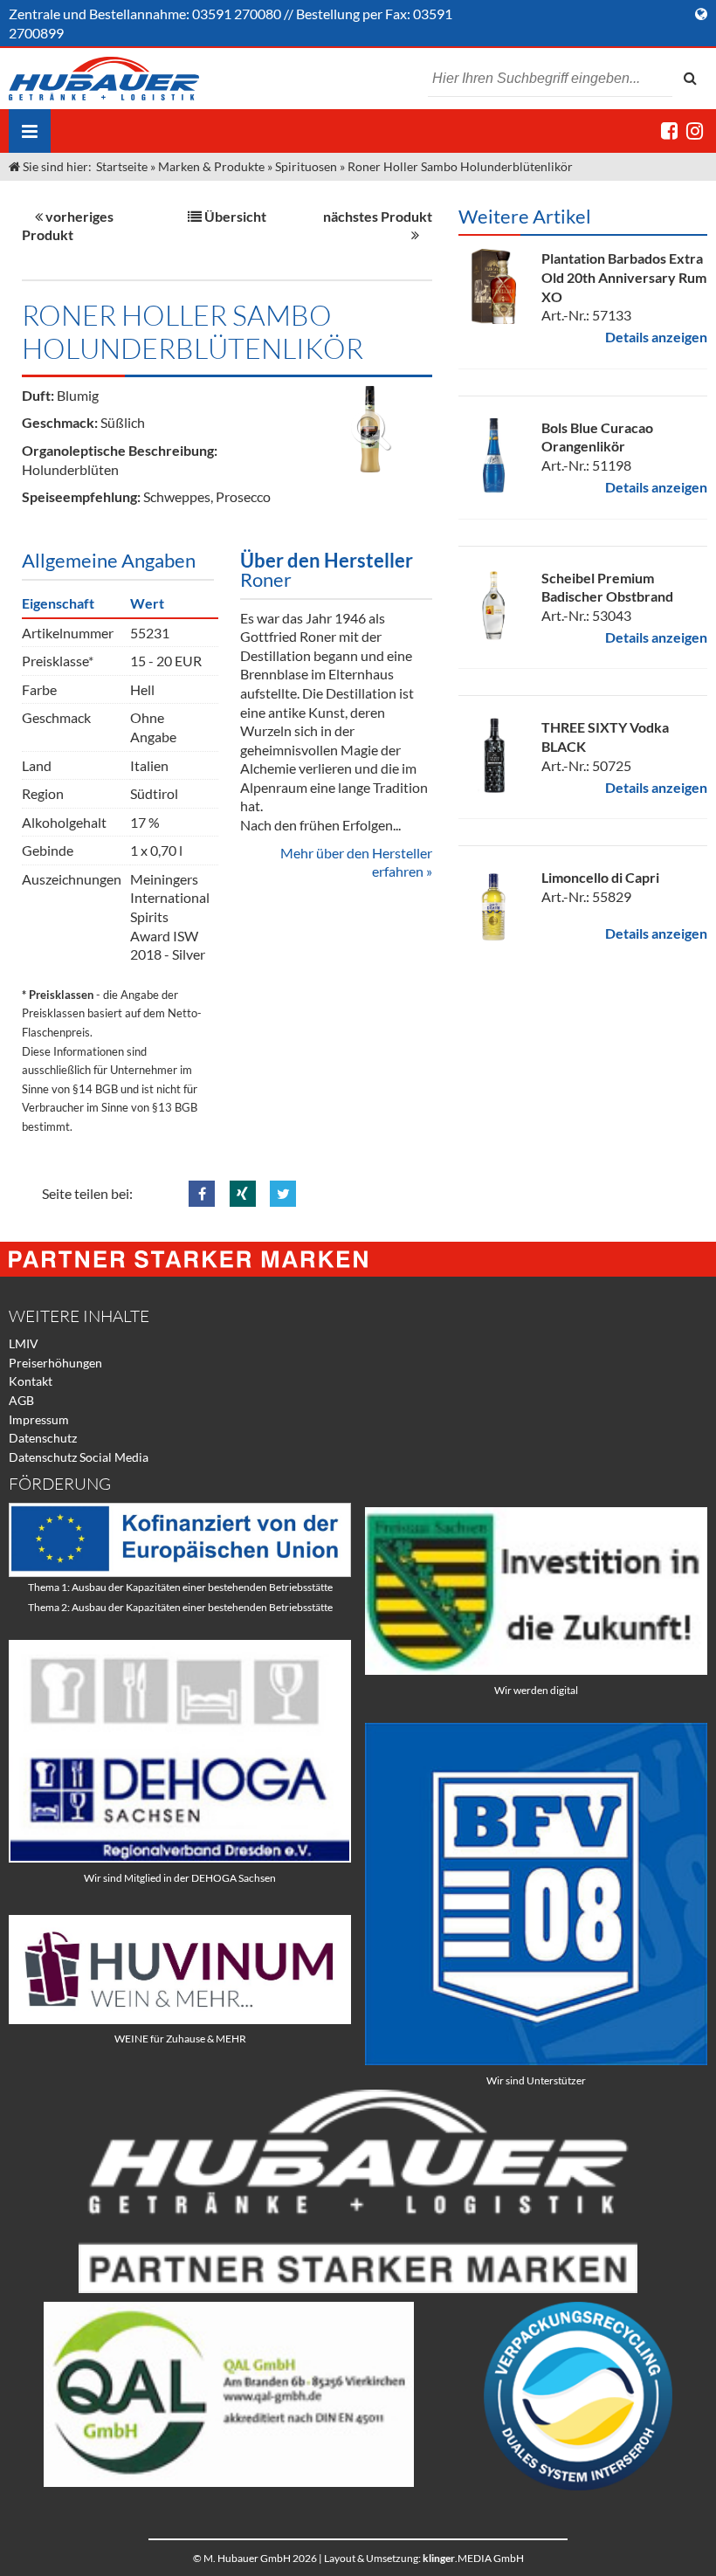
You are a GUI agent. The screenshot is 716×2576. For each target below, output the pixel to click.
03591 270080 (237, 14)
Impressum (39, 1419)
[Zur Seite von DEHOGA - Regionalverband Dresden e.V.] (180, 1858)
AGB (21, 1400)
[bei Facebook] (669, 131)
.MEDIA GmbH (473, 2558)
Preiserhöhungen (55, 1363)
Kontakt (31, 1381)
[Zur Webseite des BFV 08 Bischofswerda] (536, 2060)
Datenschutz (43, 1438)
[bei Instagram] (695, 131)
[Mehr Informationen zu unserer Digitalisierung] (536, 1670)
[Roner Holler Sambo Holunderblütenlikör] (370, 429)
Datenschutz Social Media (79, 1457)
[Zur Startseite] (104, 79)
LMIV (24, 1343)
